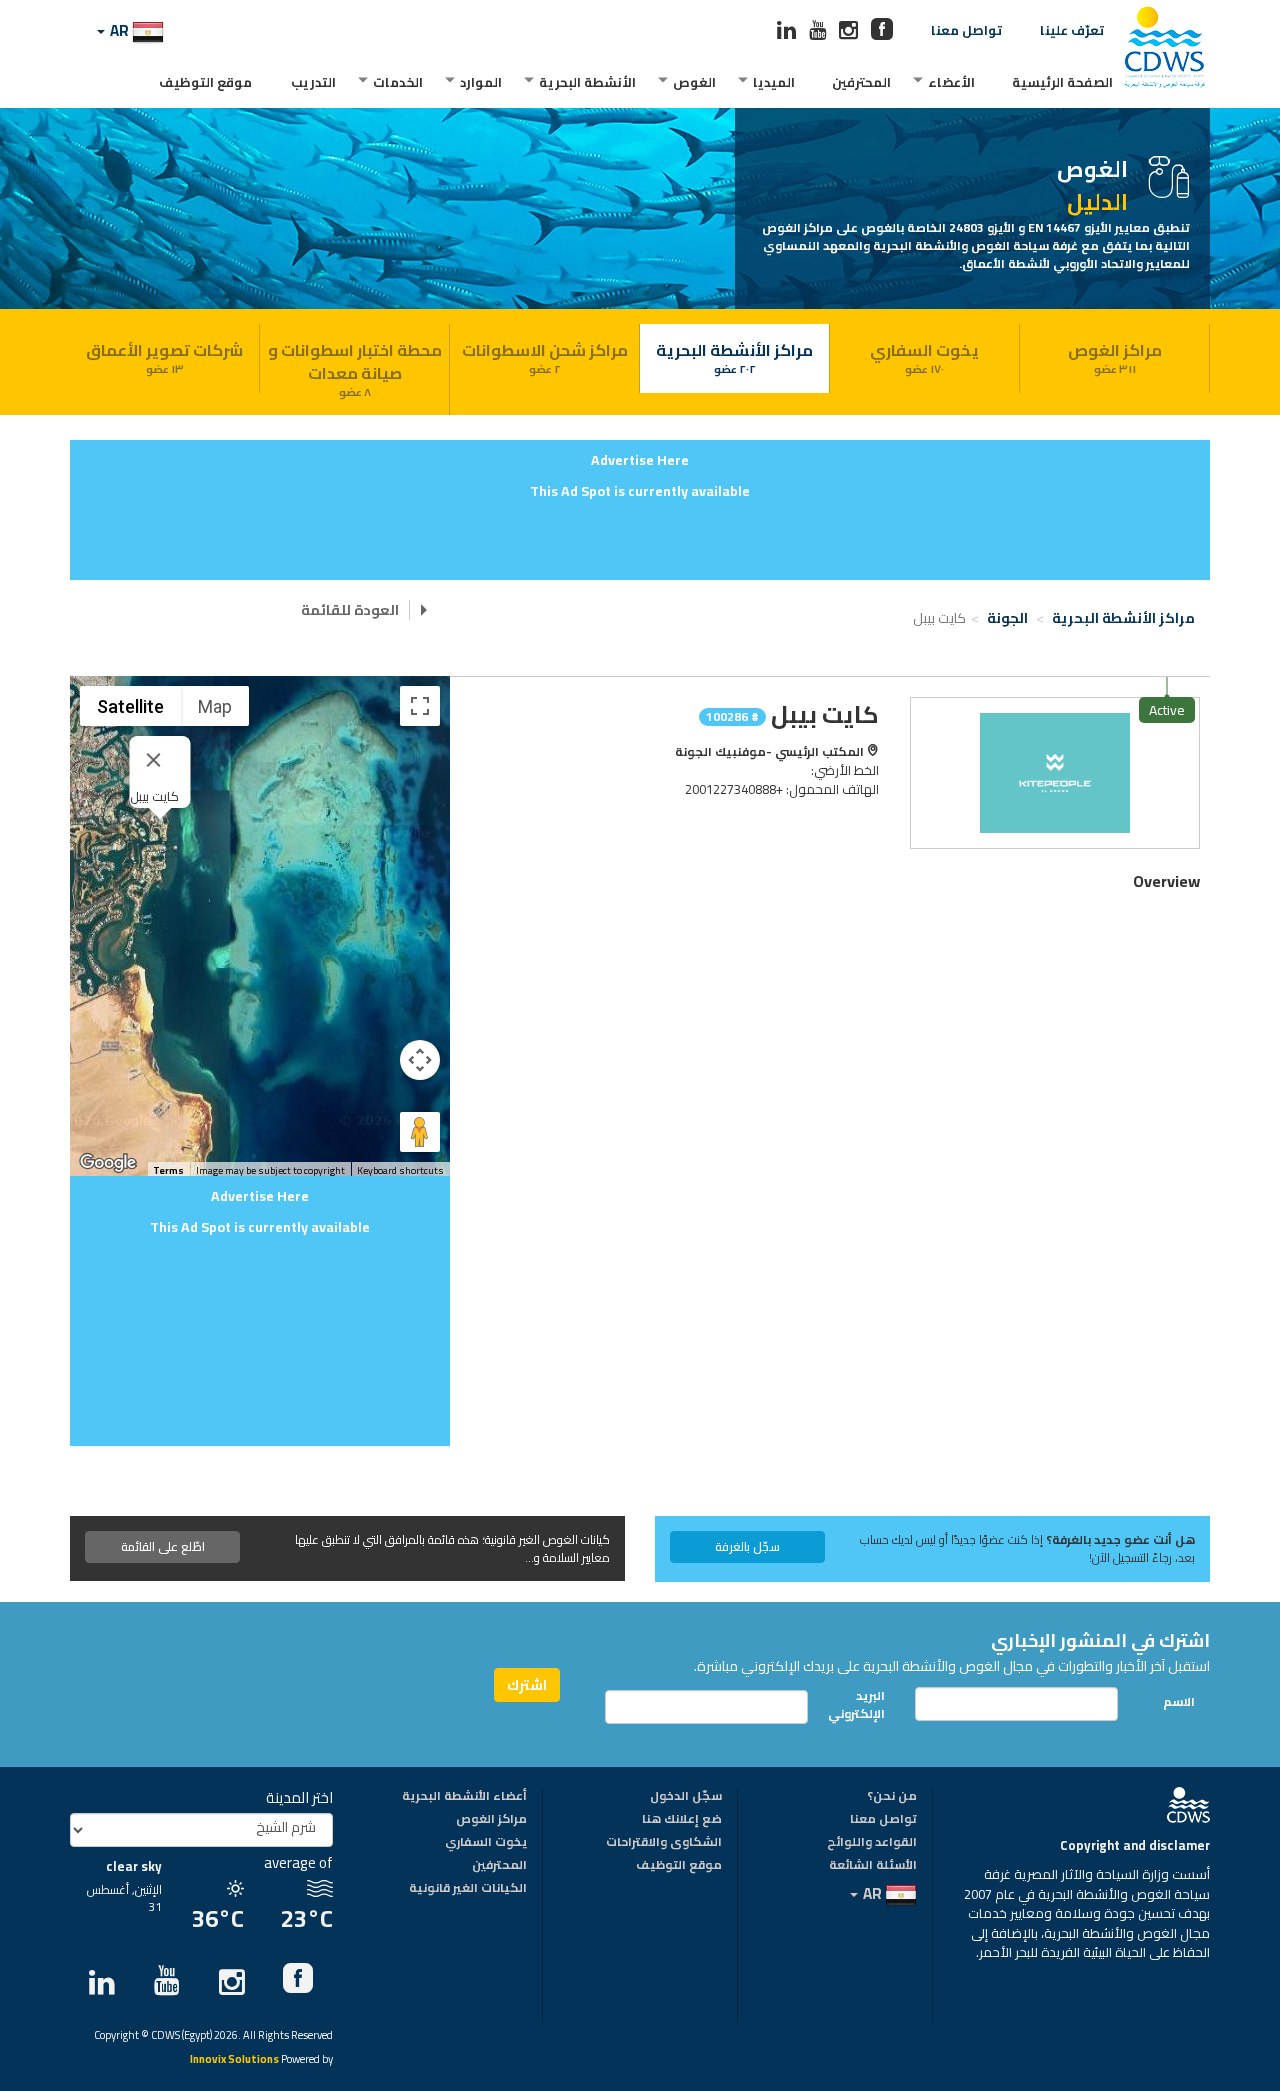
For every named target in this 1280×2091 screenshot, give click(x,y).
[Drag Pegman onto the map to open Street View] (420, 1132)
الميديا (774, 82)
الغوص (694, 82)
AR (119, 30)
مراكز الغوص (1115, 357)
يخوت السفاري (924, 357)
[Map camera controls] (420, 1060)
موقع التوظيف (205, 82)
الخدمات (398, 82)
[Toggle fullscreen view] (420, 706)
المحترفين (861, 82)
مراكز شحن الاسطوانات (545, 357)
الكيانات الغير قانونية (468, 1889)
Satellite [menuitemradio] (130, 706)
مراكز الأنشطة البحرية (734, 357)
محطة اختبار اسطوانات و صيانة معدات (355, 368)
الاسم (1179, 1701)
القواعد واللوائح (872, 1843)
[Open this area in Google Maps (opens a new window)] (108, 1163)
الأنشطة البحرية (587, 82)
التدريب (313, 82)
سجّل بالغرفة (747, 1546)
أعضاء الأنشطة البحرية (464, 1797)
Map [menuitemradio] (215, 706)
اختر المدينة (299, 1797)
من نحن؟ (892, 1797)
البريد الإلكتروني (862, 1704)
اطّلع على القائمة (163, 1546)
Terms (168, 1170)
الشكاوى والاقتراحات (664, 1843)
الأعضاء (951, 82)
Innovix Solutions (234, 2060)
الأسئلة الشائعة (873, 1866)
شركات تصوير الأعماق (164, 357)
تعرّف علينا (1072, 30)
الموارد (481, 82)
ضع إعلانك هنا (682, 1820)
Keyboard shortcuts (400, 1171)
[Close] (154, 760)
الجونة (1009, 618)
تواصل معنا (966, 30)
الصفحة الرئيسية (1062, 82)
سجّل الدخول (686, 1797)
